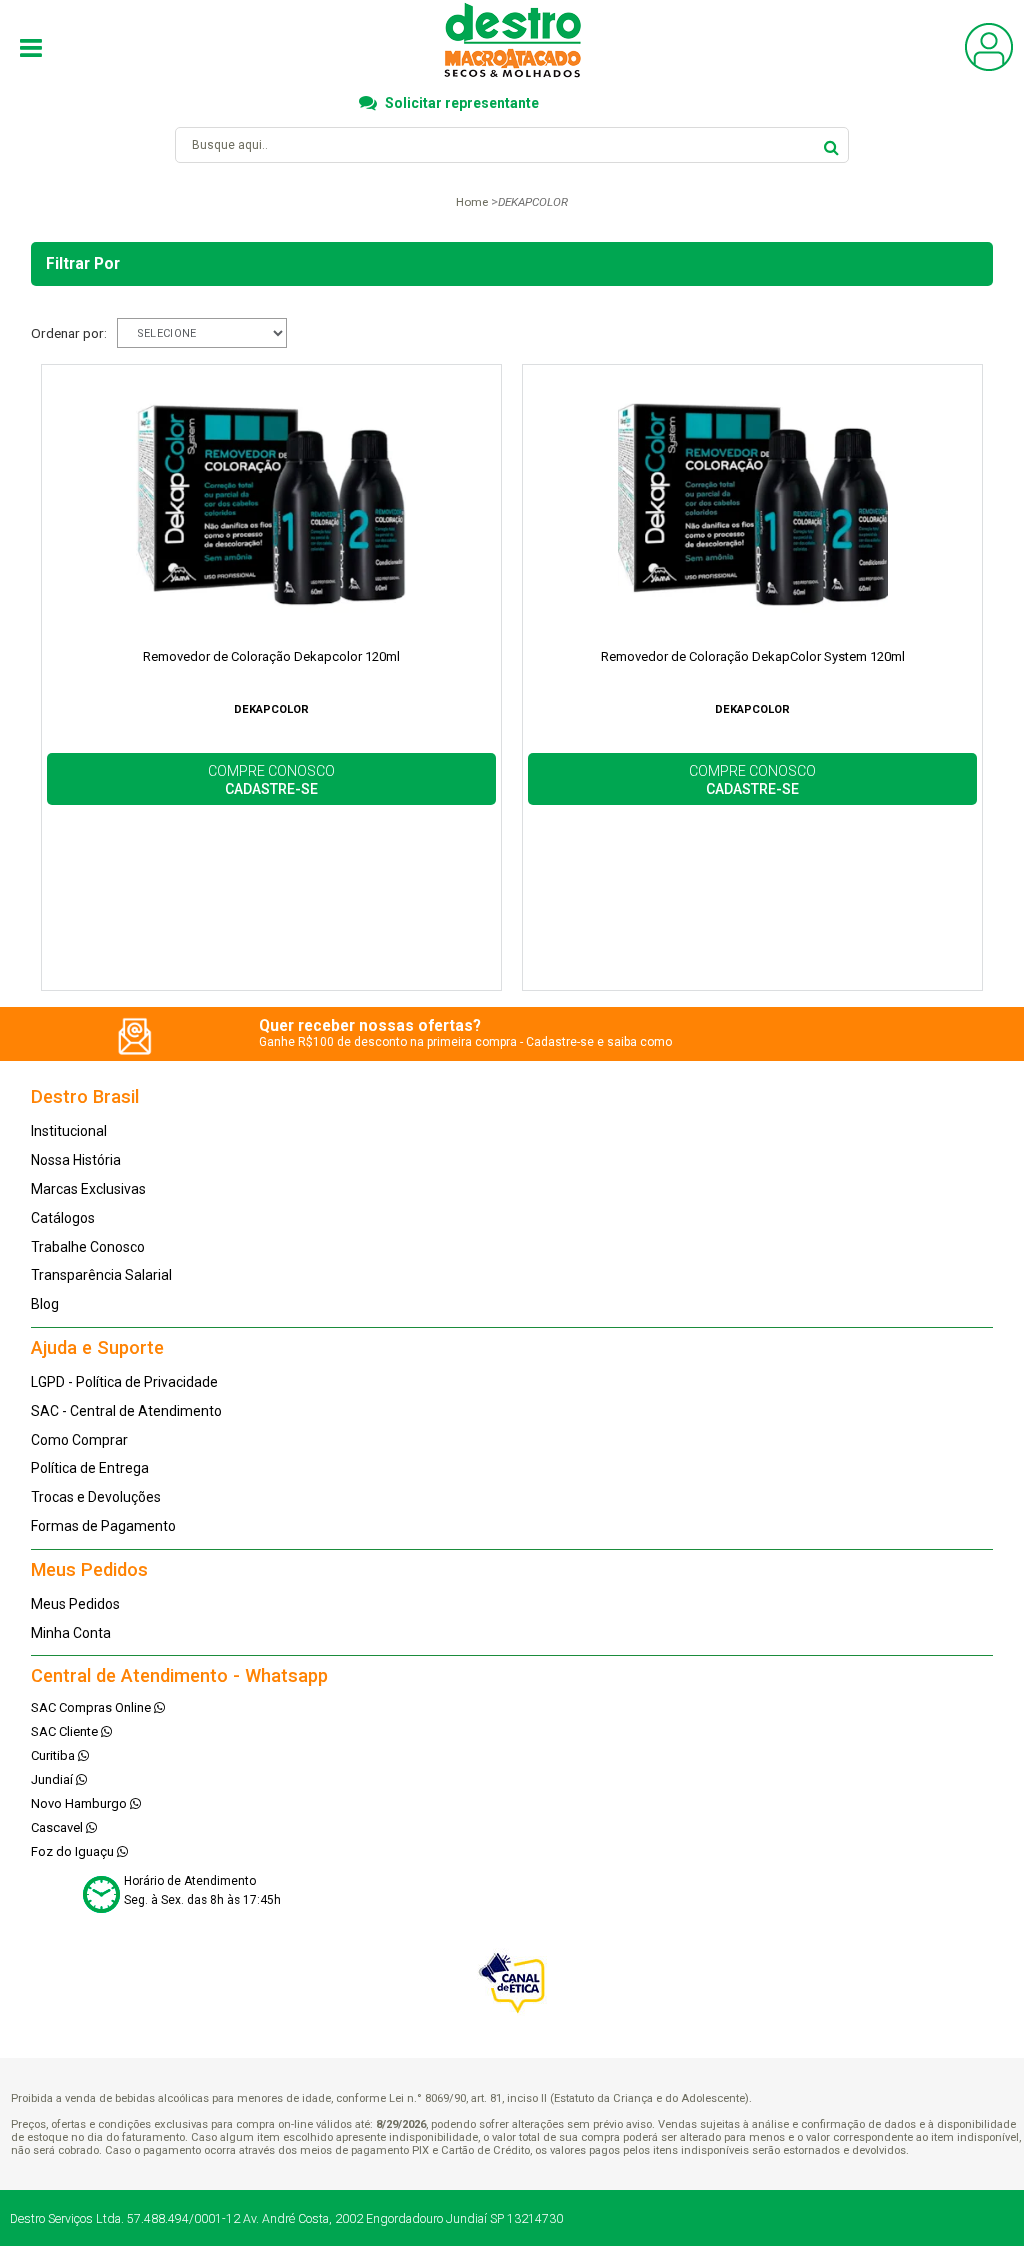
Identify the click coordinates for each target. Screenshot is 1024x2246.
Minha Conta (71, 1633)
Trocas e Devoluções (96, 1497)
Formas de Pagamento (103, 1526)
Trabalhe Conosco (88, 1247)
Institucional (69, 1131)
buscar (831, 144)
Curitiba (54, 1755)
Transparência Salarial (101, 1275)
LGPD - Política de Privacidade (124, 1382)
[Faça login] (989, 66)
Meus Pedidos (75, 1604)
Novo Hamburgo (80, 1803)
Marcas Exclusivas (88, 1189)
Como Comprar (79, 1440)
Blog (45, 1304)
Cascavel (58, 1827)
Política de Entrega (90, 1468)
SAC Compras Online (92, 1707)
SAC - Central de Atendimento (126, 1411)
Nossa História (76, 1160)
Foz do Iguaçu (74, 1851)
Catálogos (63, 1218)
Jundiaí (53, 1779)
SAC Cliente (66, 1731)
